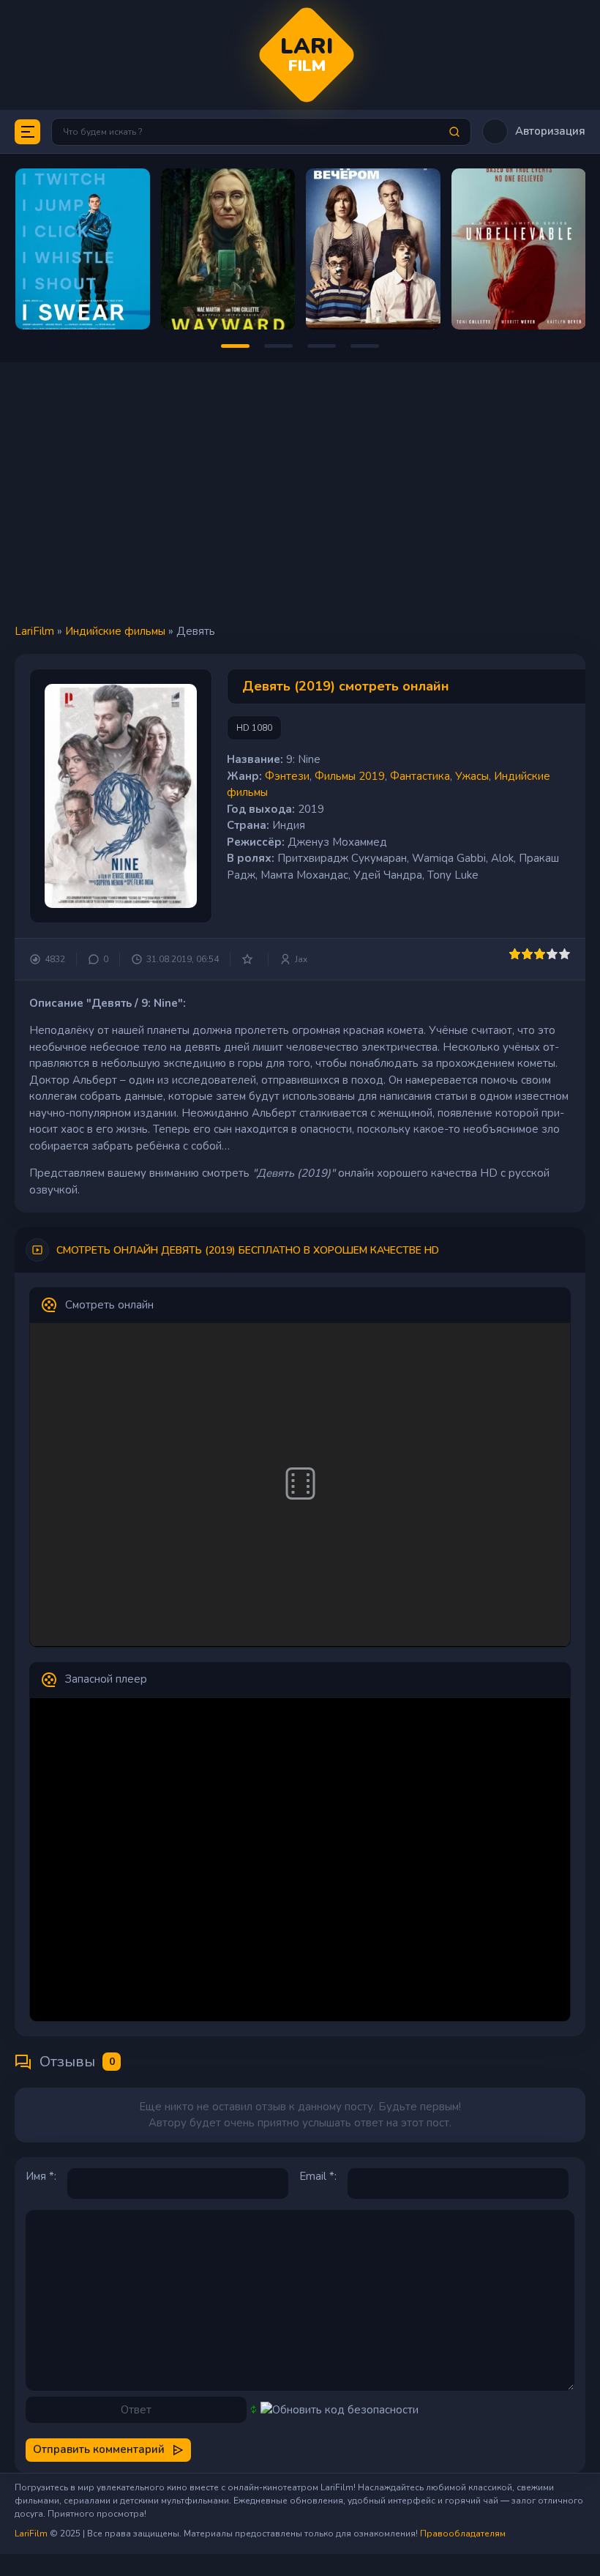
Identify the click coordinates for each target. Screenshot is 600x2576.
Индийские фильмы (115, 631)
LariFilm (34, 631)
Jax (301, 959)
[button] (534, 131)
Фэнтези (287, 776)
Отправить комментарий (99, 2449)
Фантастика (420, 776)
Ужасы (472, 776)
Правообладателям (463, 2534)
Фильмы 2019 (350, 776)
